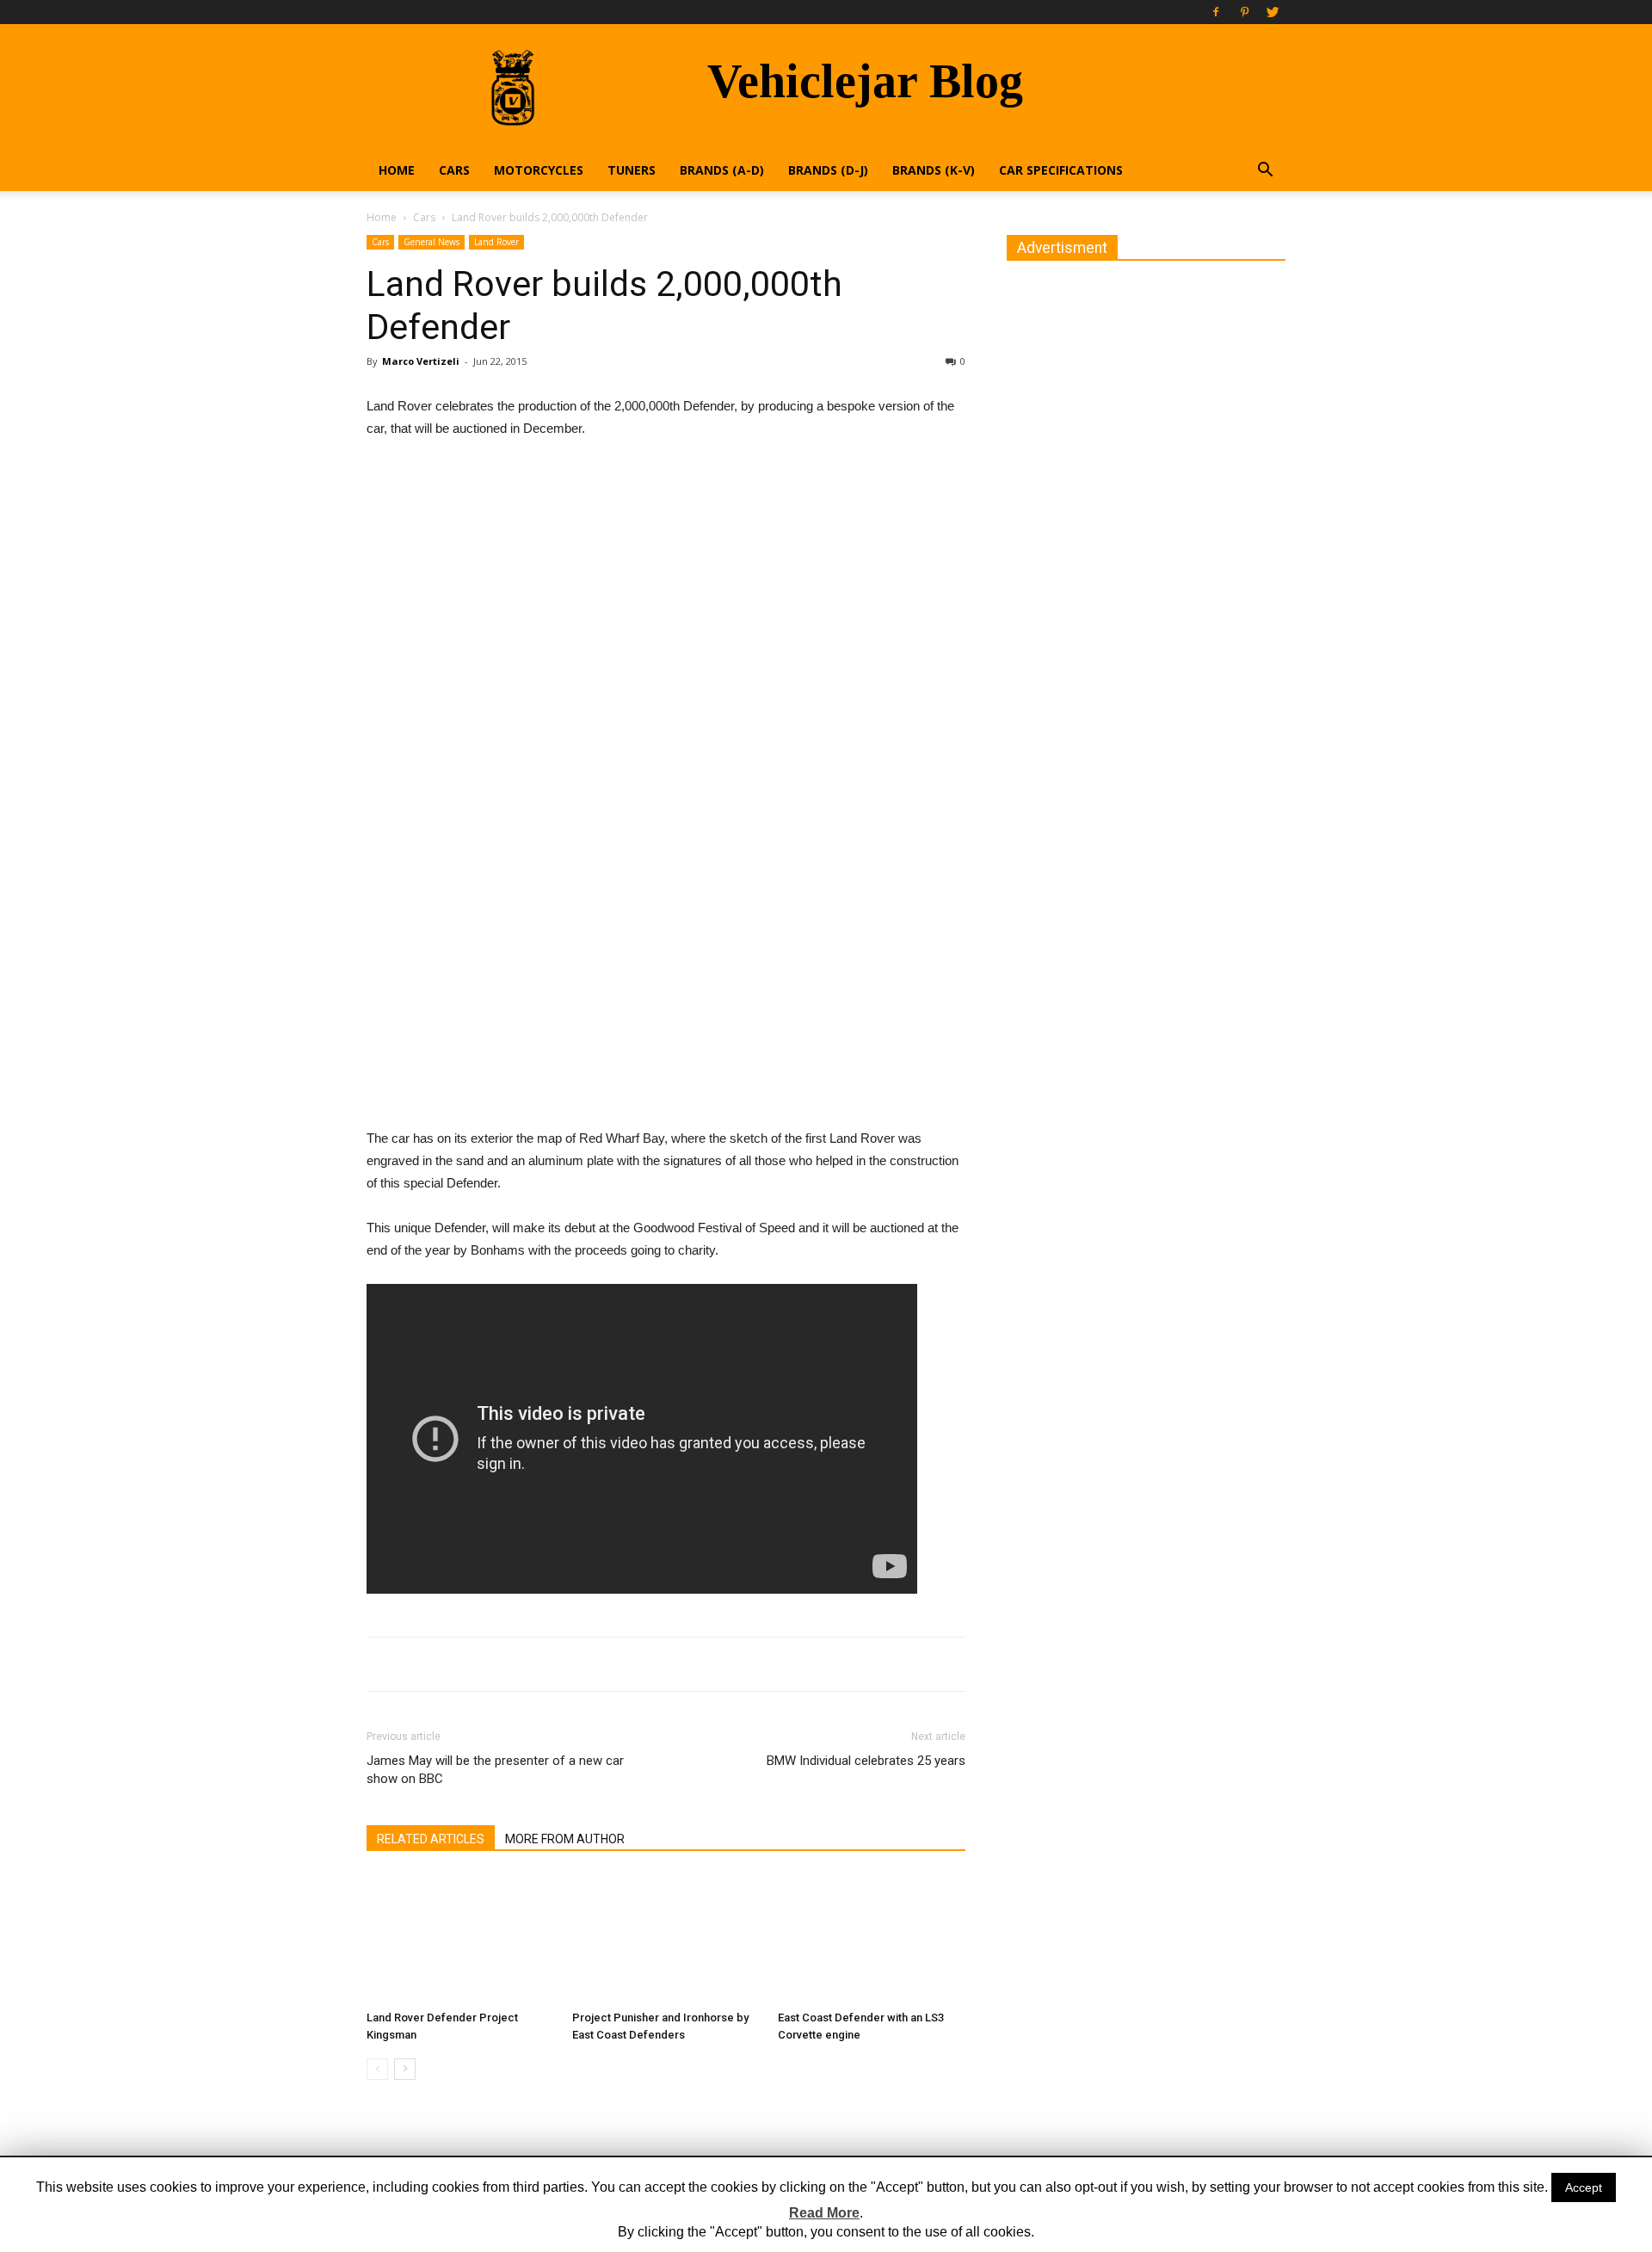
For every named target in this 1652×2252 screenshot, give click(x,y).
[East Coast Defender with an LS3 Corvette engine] (872, 1939)
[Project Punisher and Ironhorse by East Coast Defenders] (666, 1939)
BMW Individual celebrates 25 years (866, 1761)
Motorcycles (539, 170)
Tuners (632, 170)
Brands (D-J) (828, 170)
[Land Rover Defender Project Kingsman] (460, 1939)
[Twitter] (1273, 12)
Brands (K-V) (934, 170)
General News (431, 242)
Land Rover (496, 242)
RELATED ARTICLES (431, 1839)
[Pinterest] (1244, 12)
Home (397, 170)
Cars (454, 170)
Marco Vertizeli (421, 361)
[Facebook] (1216, 12)
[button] (1265, 172)
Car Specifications (1061, 170)
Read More (824, 2213)
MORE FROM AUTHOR (565, 1839)
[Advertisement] (666, 583)
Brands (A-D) (722, 170)
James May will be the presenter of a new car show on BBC (495, 1770)
